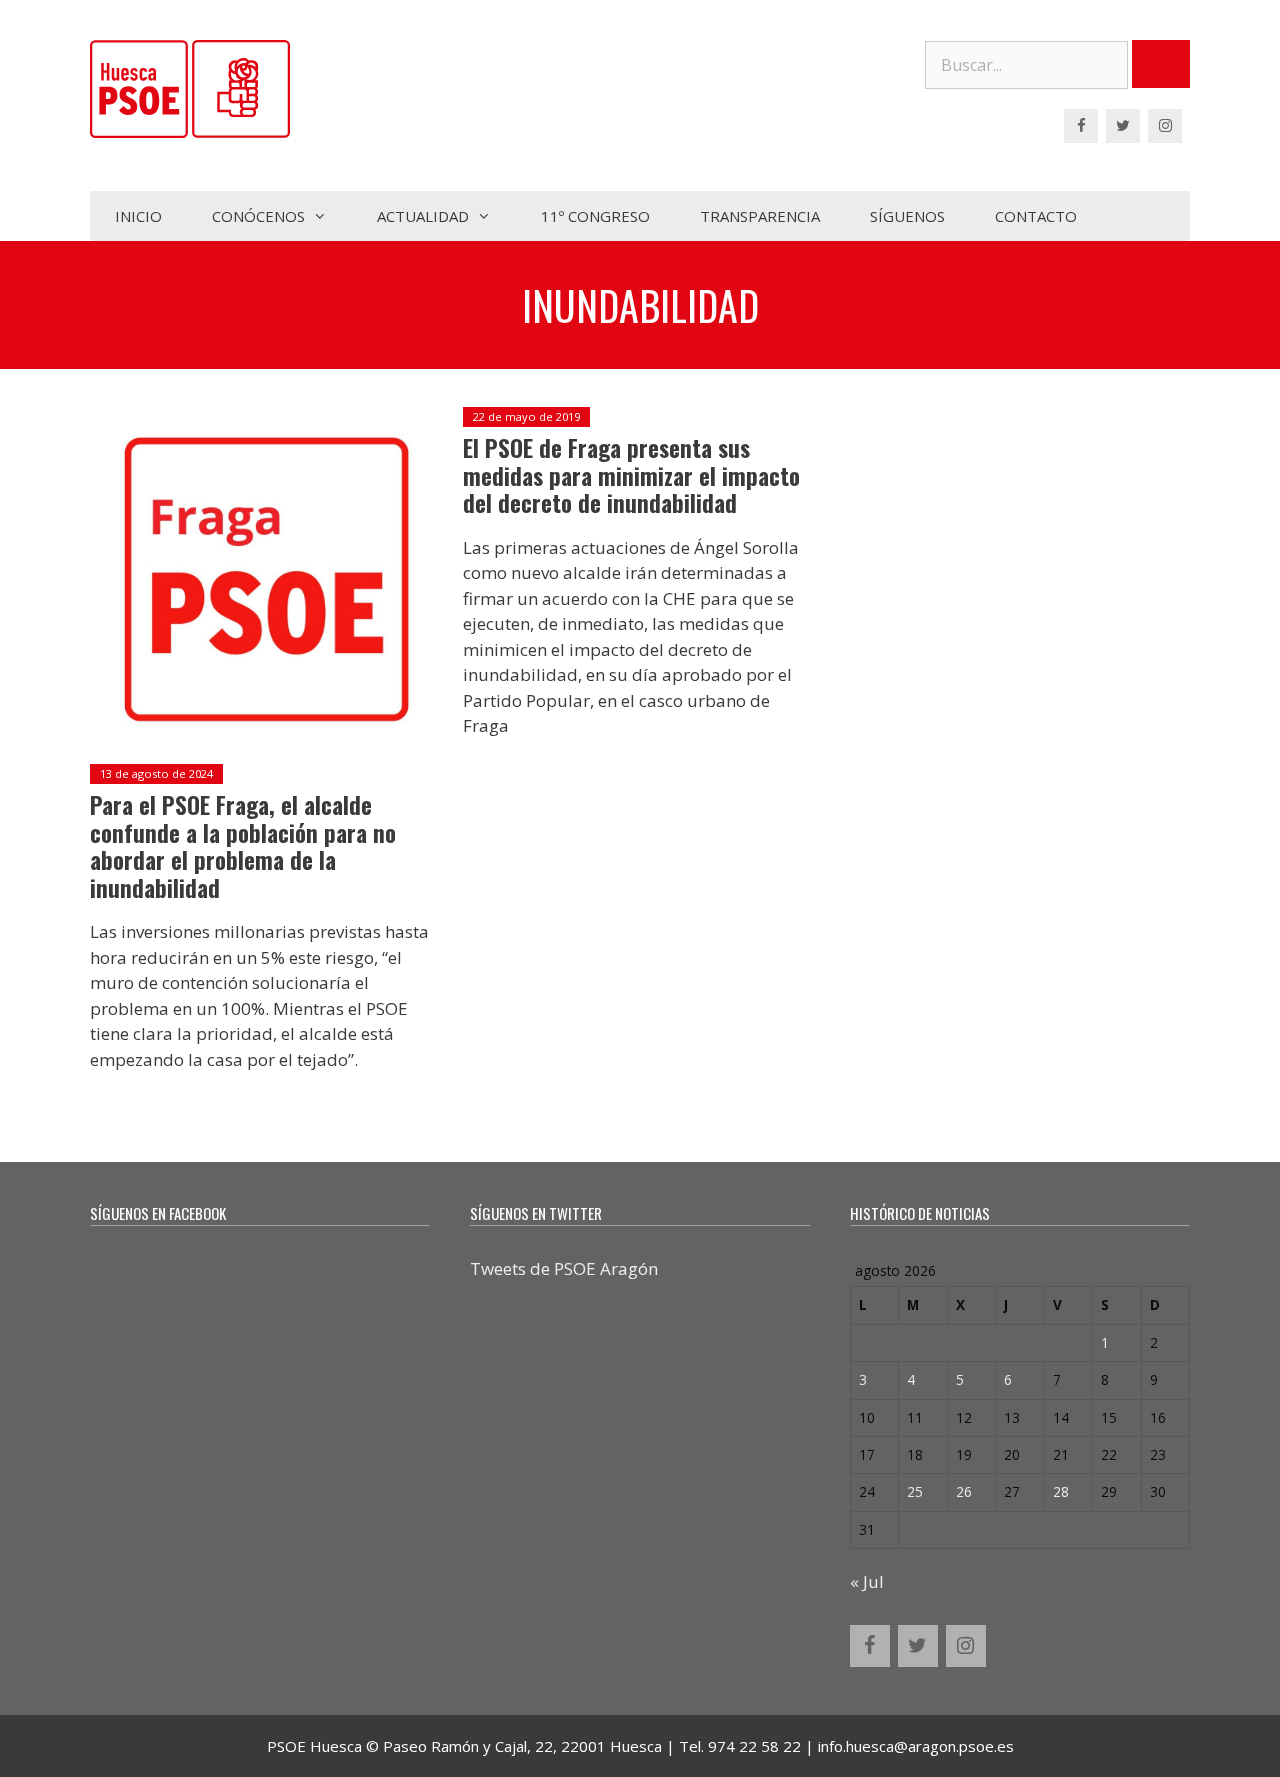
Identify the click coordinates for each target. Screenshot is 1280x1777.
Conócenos (258, 216)
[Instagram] (1165, 126)
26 (964, 1491)
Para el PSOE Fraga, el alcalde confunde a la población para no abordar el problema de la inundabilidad (243, 846)
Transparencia (760, 216)
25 (915, 1491)
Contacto (1036, 216)
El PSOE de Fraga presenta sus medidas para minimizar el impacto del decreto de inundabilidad (631, 475)
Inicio (138, 216)
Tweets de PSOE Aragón (564, 1268)
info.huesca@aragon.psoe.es (916, 1746)
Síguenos (907, 216)
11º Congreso (595, 216)
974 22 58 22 (754, 1746)
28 (1061, 1491)
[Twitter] (1123, 126)
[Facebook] (1081, 126)
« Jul (867, 1581)
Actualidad (423, 216)
